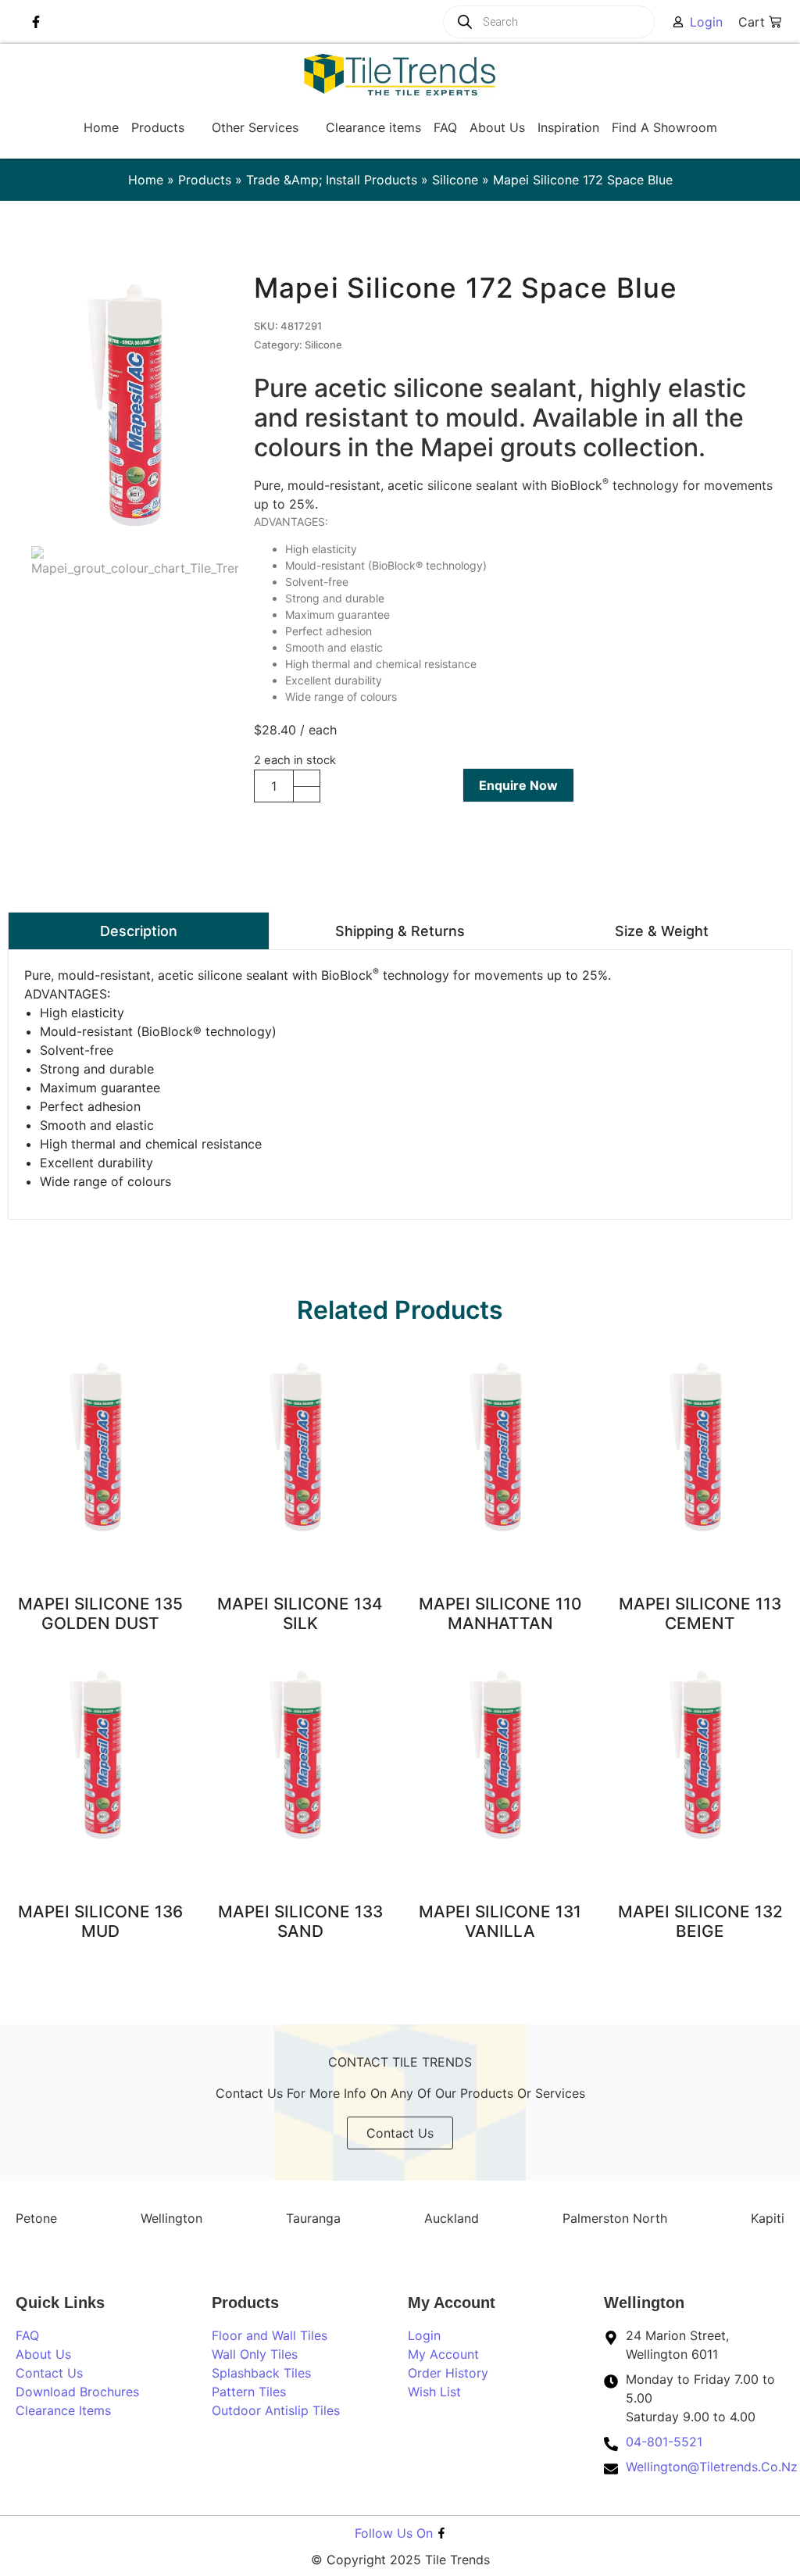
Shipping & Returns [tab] (400, 931)
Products (205, 180)
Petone (36, 2218)
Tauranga (313, 2218)
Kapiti (768, 2218)
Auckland (452, 2218)
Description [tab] (139, 931)
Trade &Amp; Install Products (332, 180)
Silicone (455, 180)
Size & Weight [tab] (662, 931)
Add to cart (389, 786)
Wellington (171, 2218)
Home (146, 180)
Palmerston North (615, 2218)
